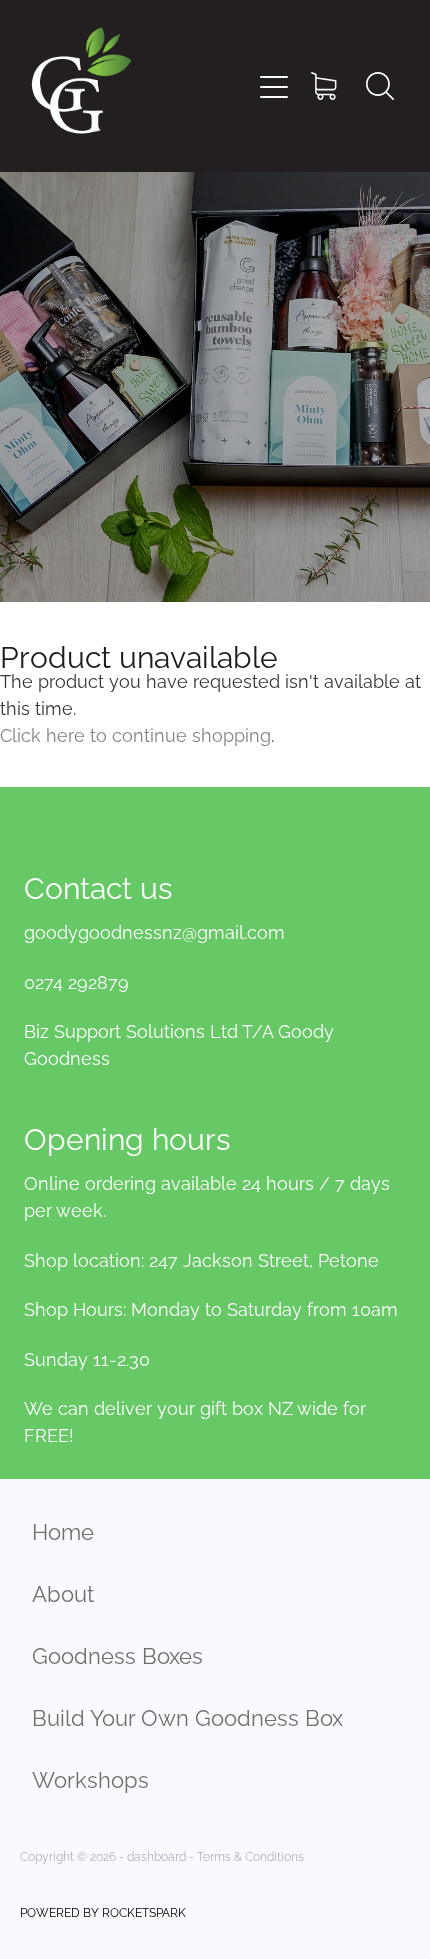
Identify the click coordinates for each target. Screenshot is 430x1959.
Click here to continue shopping (135, 733)
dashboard (156, 1855)
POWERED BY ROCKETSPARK (103, 1911)
